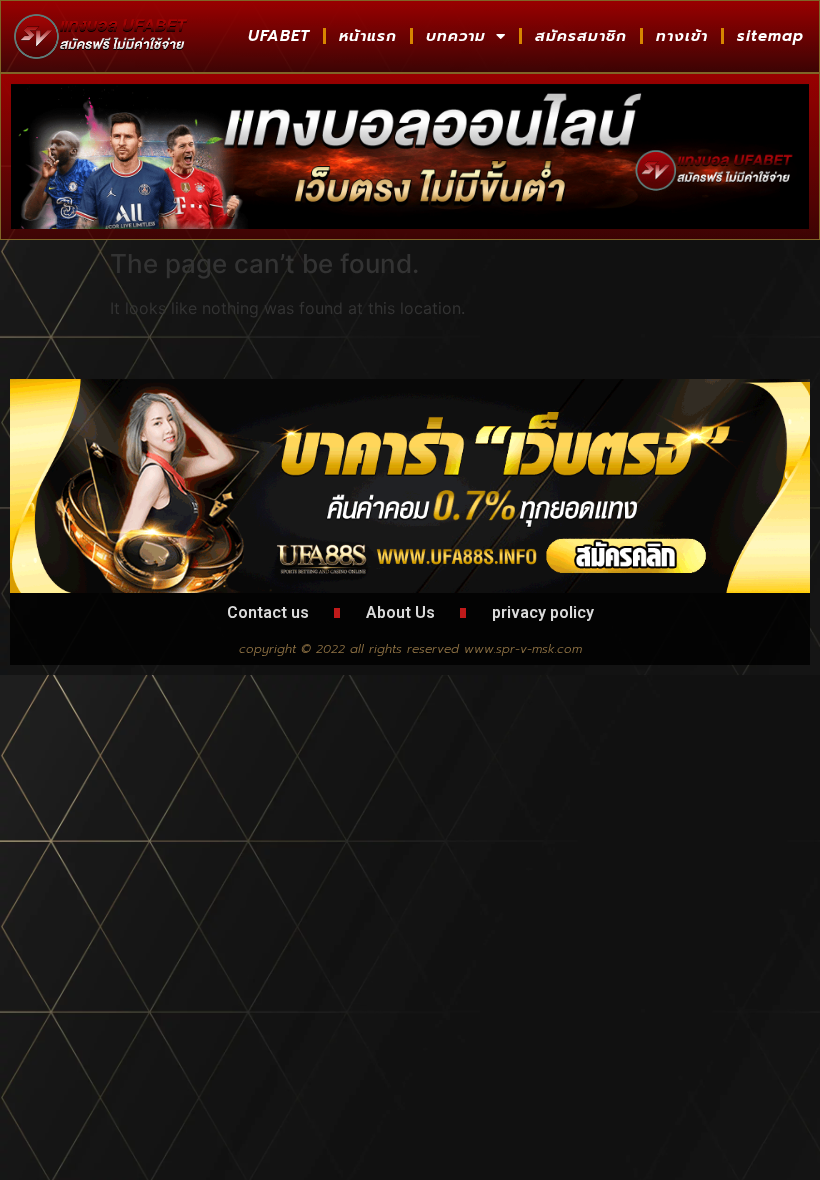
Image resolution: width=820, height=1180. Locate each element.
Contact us (268, 612)
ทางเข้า (682, 36)
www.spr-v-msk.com (523, 649)
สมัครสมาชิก (581, 36)
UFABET (279, 36)
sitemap (770, 36)
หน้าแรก (368, 36)
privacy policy (543, 612)
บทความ (456, 36)
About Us (400, 612)
